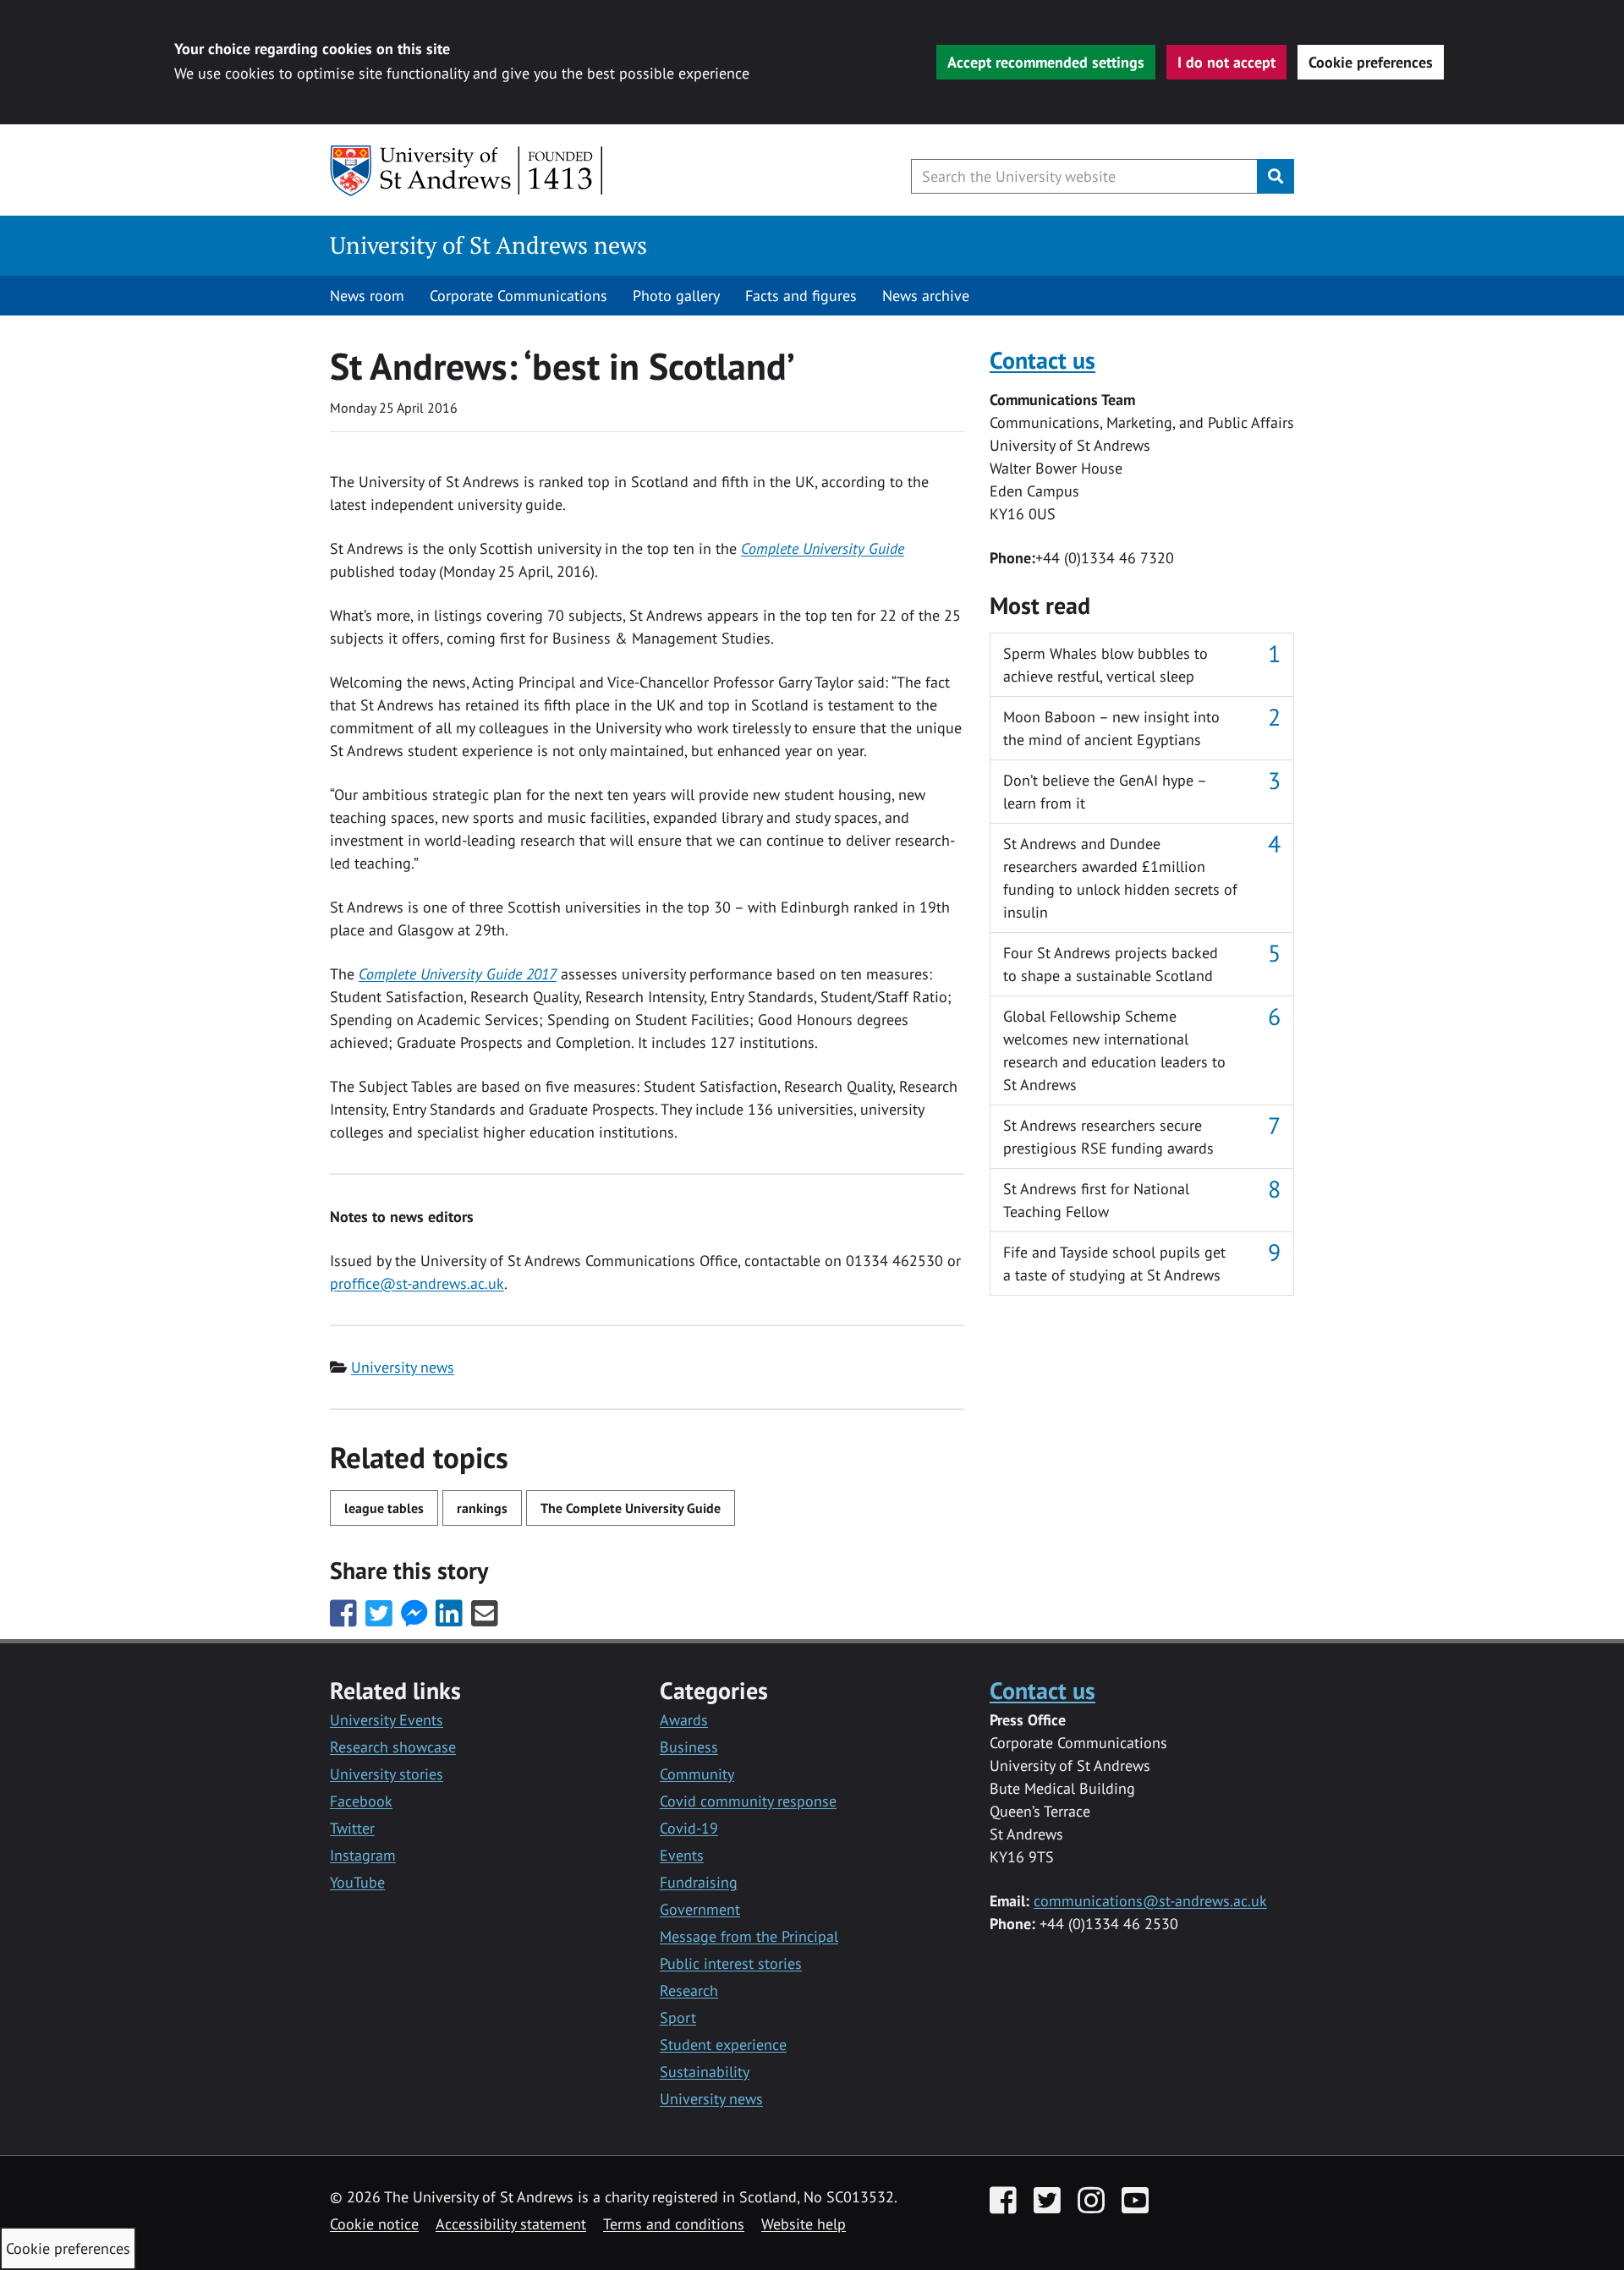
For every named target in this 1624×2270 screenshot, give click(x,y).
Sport (678, 2018)
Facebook (361, 1801)
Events (682, 1855)
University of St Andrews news (488, 245)
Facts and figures (801, 296)
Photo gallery (676, 296)
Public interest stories (731, 1963)
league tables (384, 1508)
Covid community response (748, 1801)
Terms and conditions (674, 2224)
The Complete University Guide (631, 1508)
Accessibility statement (511, 2224)
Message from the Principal (749, 1936)
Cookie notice (374, 2224)
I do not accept (1226, 62)
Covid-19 (689, 1828)
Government (700, 1909)
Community (697, 1774)
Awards (684, 1720)
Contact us (1042, 360)
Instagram (363, 1855)
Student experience (723, 2045)
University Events (387, 1720)
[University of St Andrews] (467, 171)
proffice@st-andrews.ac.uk (417, 1283)
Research (689, 1990)
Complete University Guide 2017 (458, 974)
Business (689, 1747)
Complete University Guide (823, 548)
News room (367, 296)
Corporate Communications (518, 296)
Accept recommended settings (1046, 62)
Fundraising (699, 1882)
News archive (926, 296)
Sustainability (705, 2072)
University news (403, 1367)
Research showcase (393, 1747)
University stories (387, 1774)
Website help (804, 2224)
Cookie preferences (1371, 62)
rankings (482, 1508)
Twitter (352, 1828)
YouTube (357, 1882)
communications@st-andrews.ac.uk (1150, 1901)
